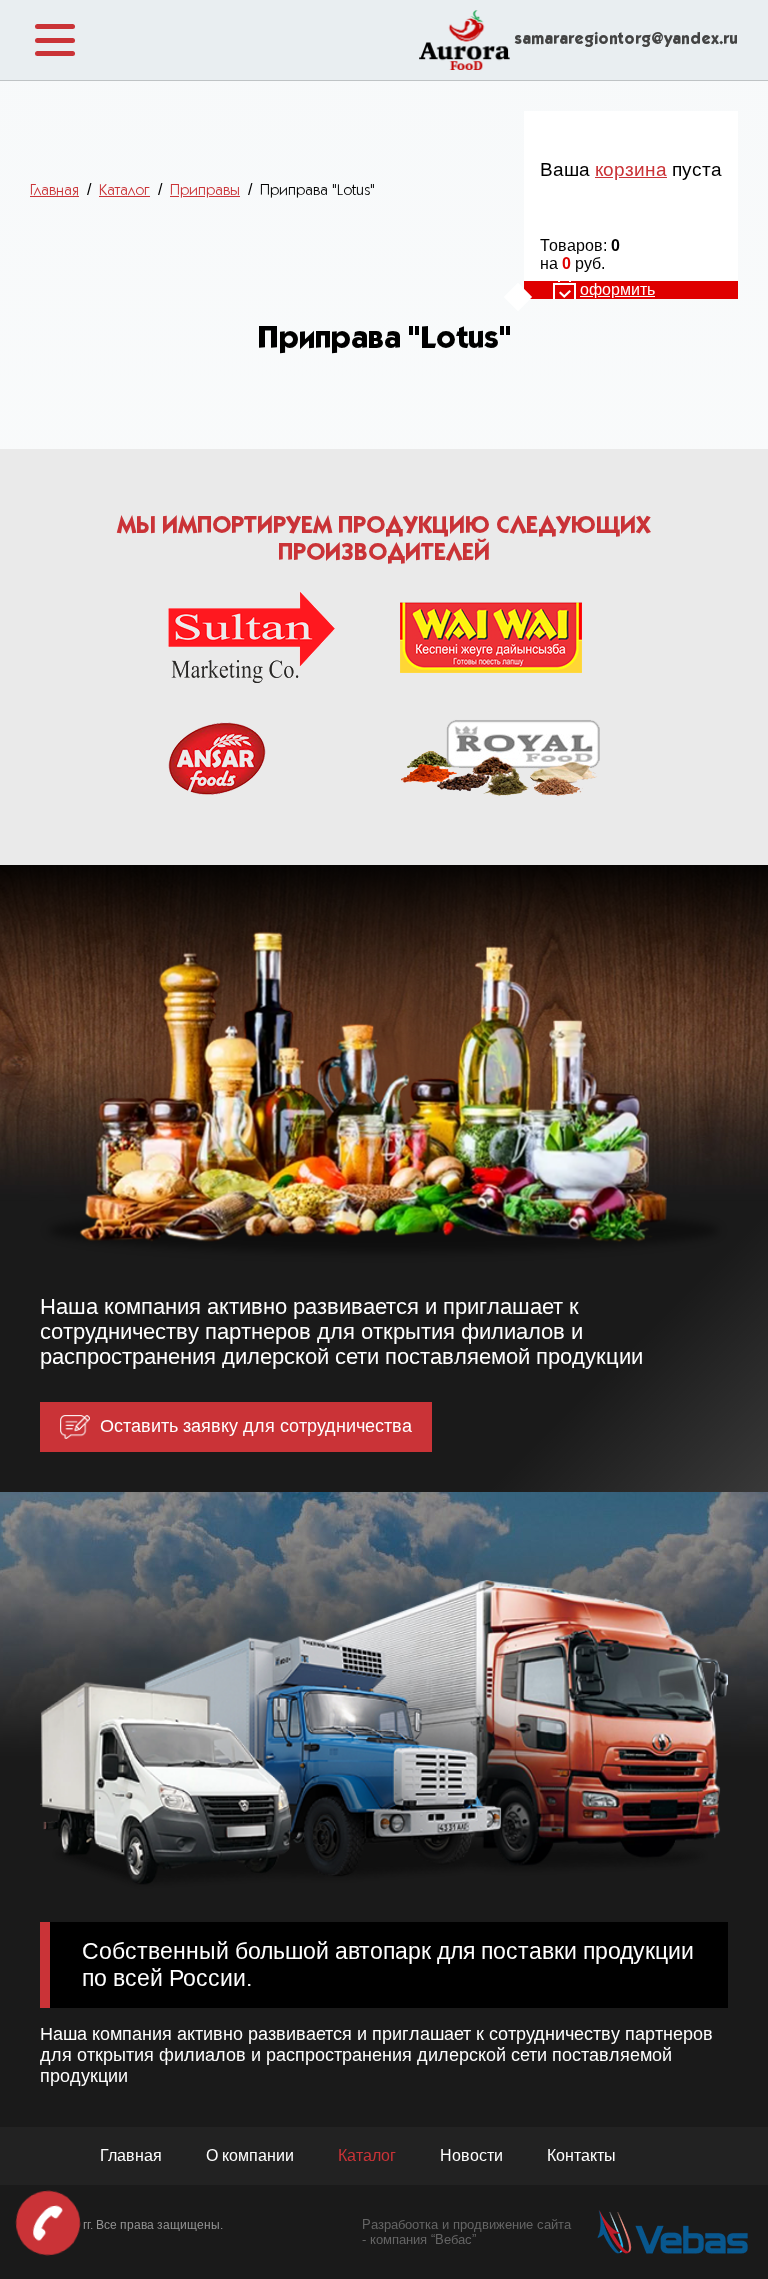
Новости (471, 2155)
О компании (250, 2155)
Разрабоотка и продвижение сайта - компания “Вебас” (466, 2232)
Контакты (581, 2155)
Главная (131, 2155)
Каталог (367, 2155)
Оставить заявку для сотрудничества (256, 1426)
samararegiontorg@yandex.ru (626, 40)
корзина (631, 169)
